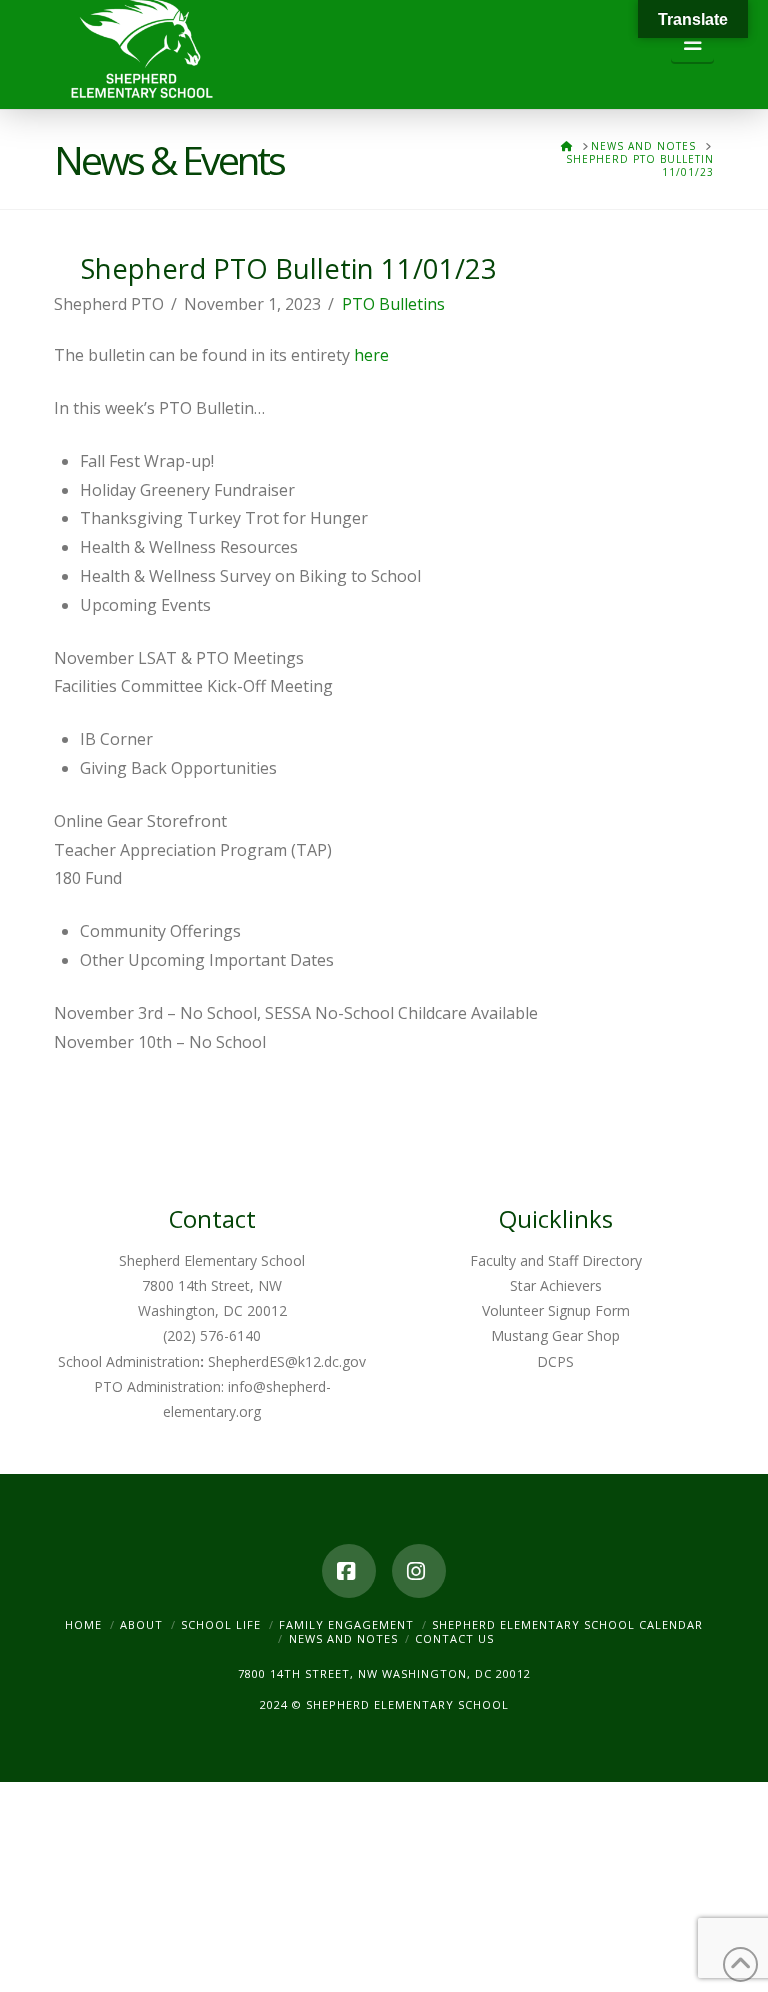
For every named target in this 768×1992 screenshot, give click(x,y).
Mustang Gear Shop (555, 1335)
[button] (692, 43)
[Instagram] (419, 1571)
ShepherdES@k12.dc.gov (287, 1361)
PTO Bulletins (393, 304)
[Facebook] (349, 1571)
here (371, 355)
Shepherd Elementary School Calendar (567, 1624)
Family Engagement (346, 1624)
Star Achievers (556, 1285)
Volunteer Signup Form (556, 1310)
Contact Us (454, 1638)
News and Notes (343, 1638)
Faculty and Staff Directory (556, 1260)
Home (83, 1624)
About (141, 1624)
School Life (221, 1624)
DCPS (555, 1361)
